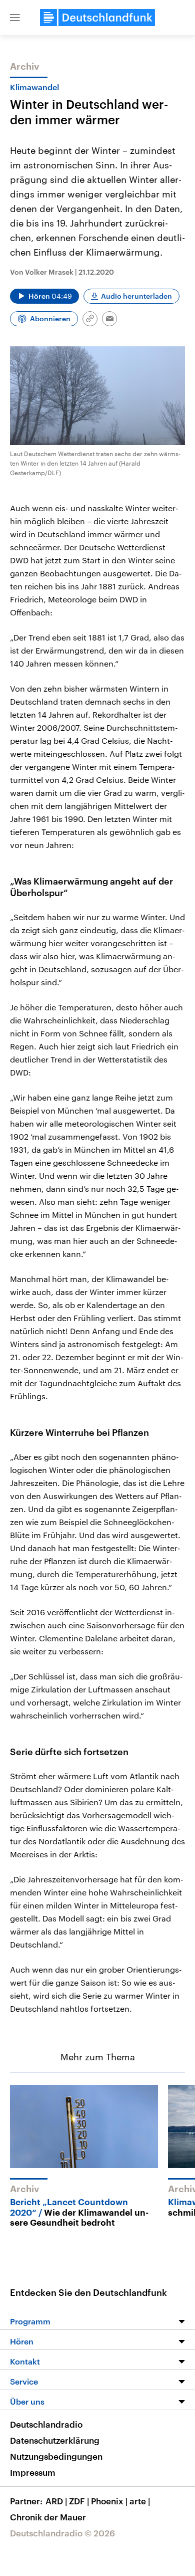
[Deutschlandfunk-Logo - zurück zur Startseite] (97, 18)
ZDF (79, 2501)
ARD (56, 2501)
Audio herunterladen (136, 296)
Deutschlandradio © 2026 (62, 2533)
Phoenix (109, 2501)
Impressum (33, 2472)
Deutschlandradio (46, 2424)
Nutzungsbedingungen (56, 2456)
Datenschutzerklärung (55, 2440)
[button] (15, 18)
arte (140, 2501)
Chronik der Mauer (48, 2517)
